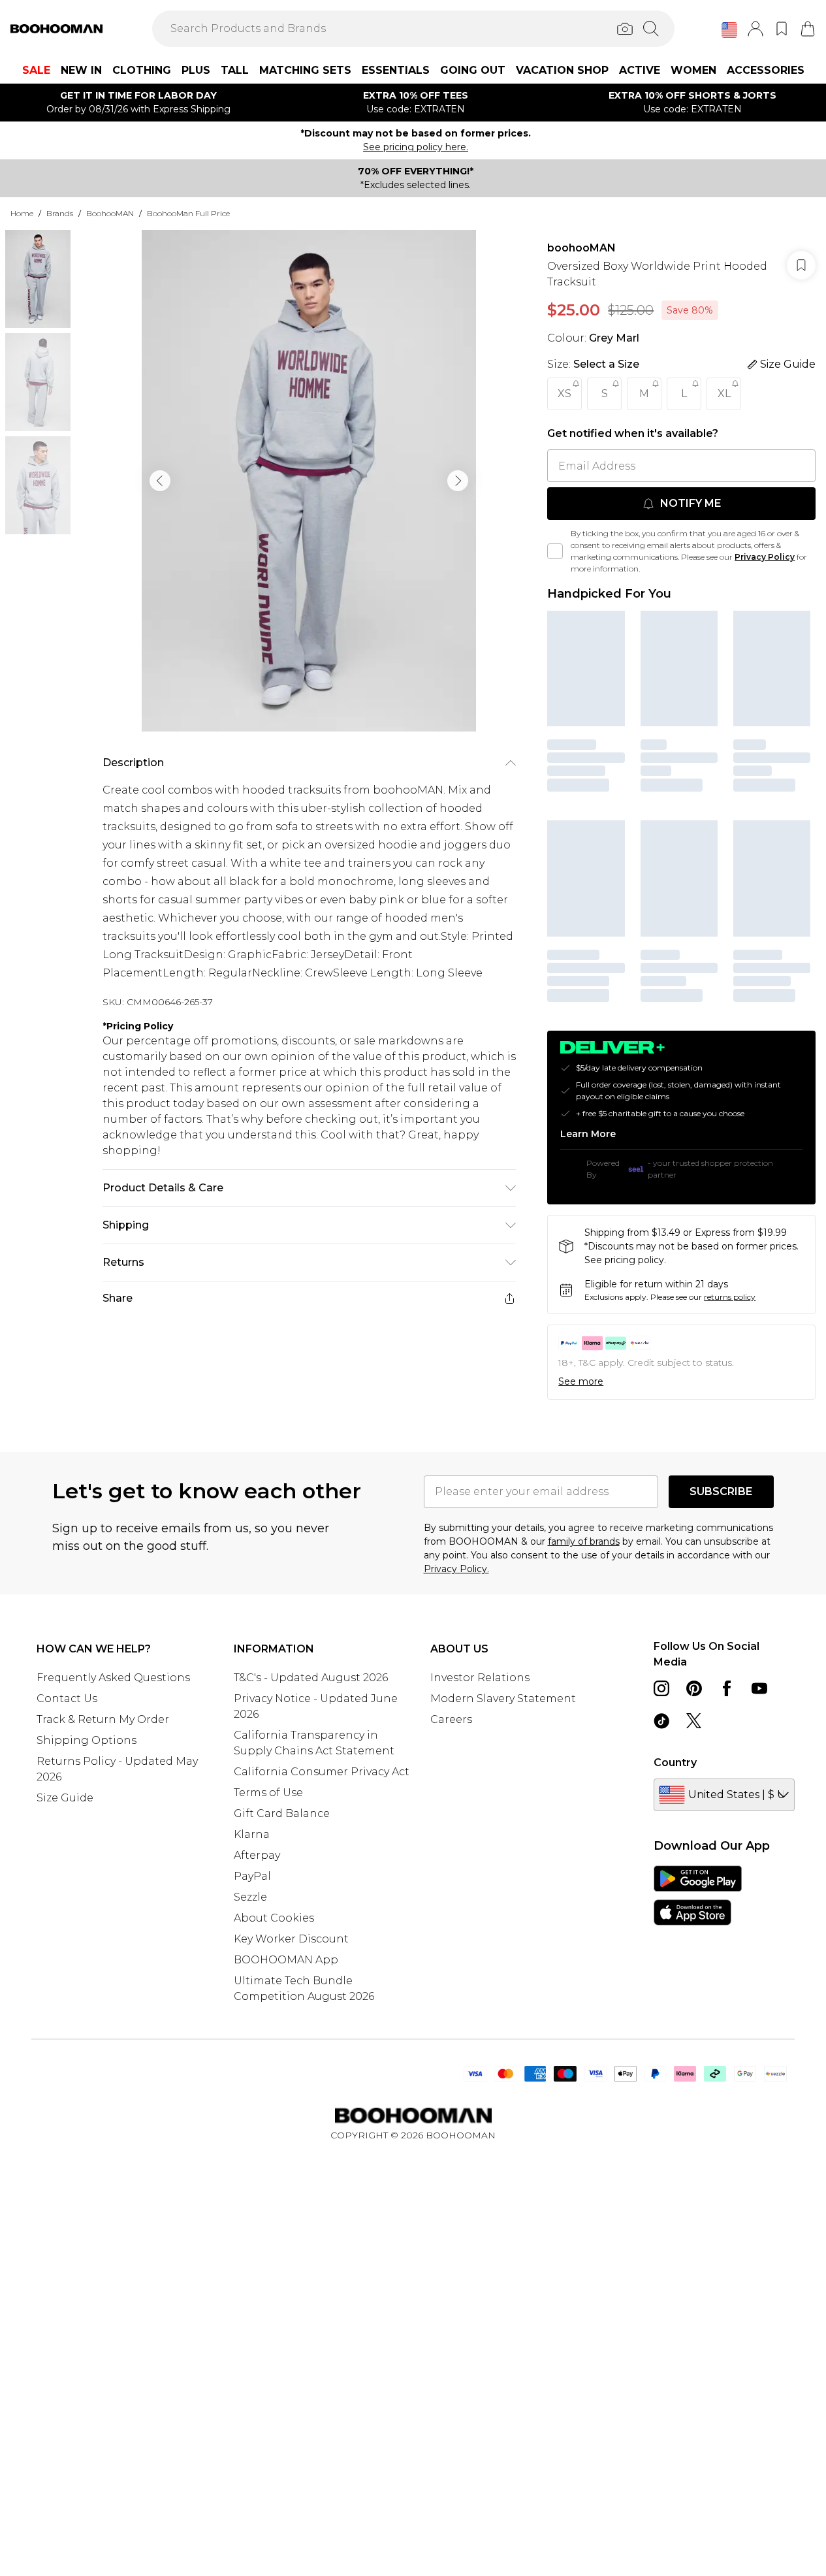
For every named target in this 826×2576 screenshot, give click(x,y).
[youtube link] (759, 1688)
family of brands (584, 1541)
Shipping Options (87, 1740)
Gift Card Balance (282, 1813)
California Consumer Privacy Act (322, 1772)
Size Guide (65, 1798)
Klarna (252, 1834)
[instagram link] (661, 1688)
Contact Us (67, 1699)
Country (675, 1763)
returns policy (730, 1297)
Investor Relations (480, 1678)
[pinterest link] (694, 1688)
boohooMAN (581, 248)
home (22, 213)
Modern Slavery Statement (503, 1699)
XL (724, 394)
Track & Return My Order (103, 1719)
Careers (451, 1719)
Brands (60, 213)
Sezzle (250, 1897)
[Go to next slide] (458, 481)
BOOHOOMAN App (286, 1960)
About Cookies (274, 1918)
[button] (729, 30)
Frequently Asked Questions (113, 1678)
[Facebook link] (727, 1688)
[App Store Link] (698, 1895)
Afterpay (257, 1855)
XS (564, 394)
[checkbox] (555, 551)
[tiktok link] (661, 1721)
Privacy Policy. (456, 1569)
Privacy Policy (765, 557)
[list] (309, 481)
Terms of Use (268, 1793)
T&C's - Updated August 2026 (311, 1678)
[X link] (694, 1721)
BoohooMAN (110, 213)
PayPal (252, 1876)
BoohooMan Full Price (188, 213)
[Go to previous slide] (160, 481)
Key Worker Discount (291, 1939)
